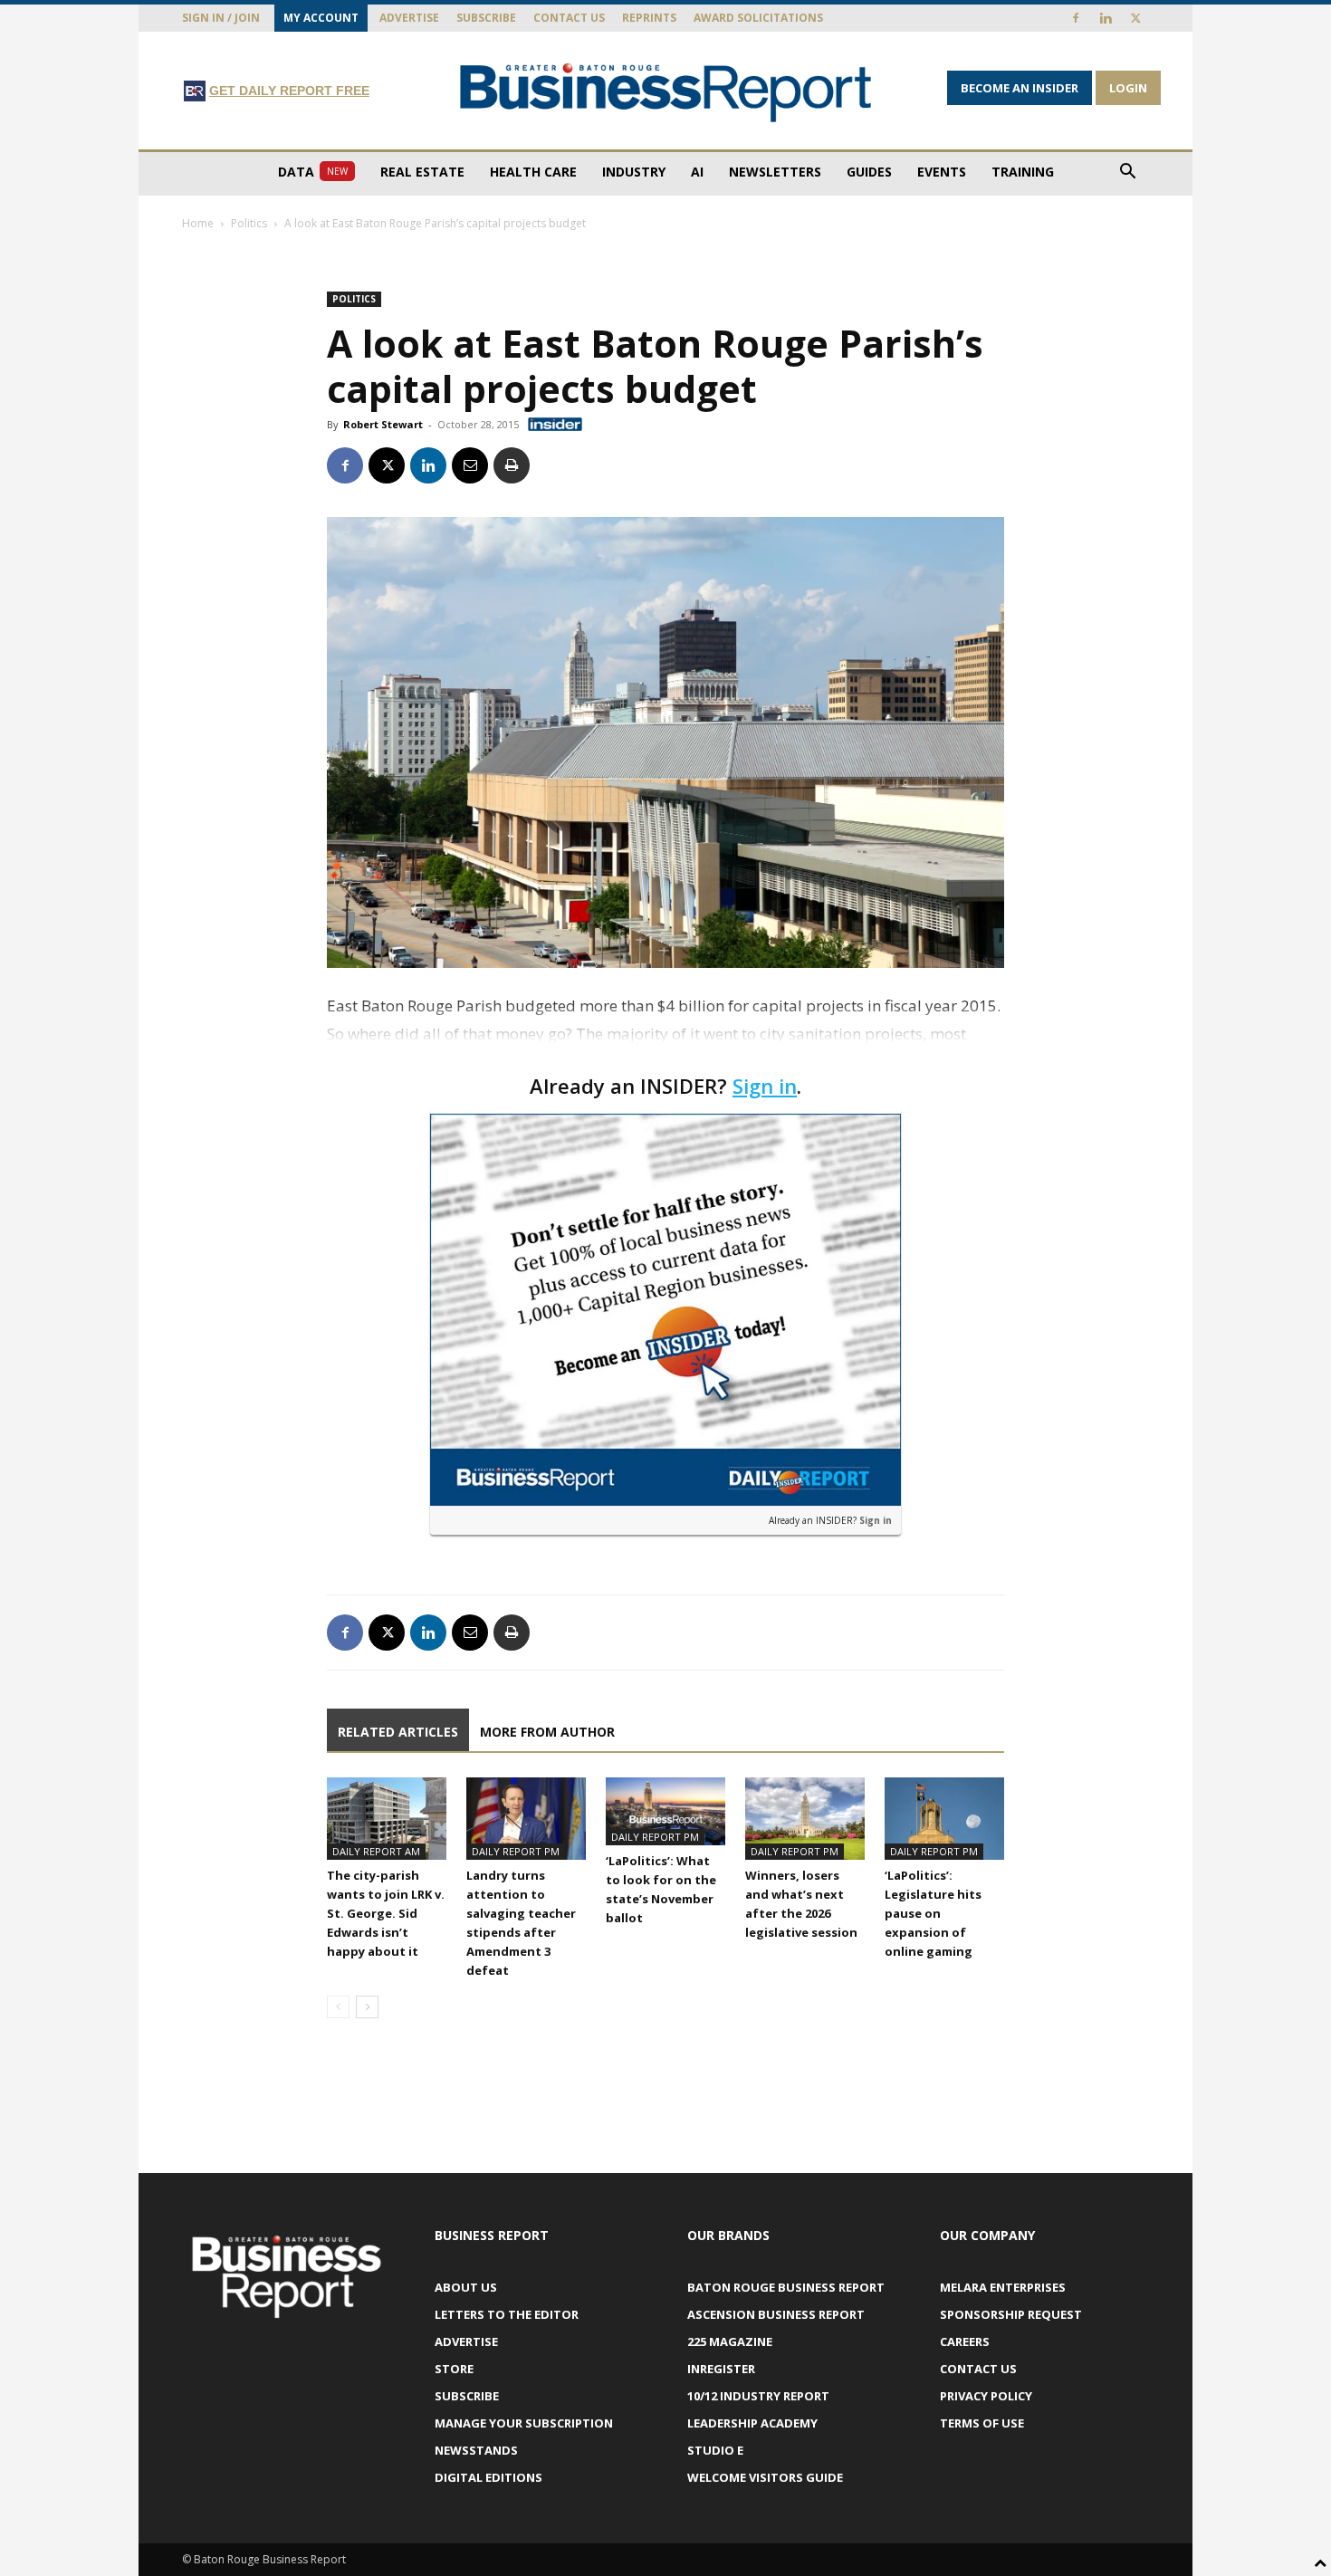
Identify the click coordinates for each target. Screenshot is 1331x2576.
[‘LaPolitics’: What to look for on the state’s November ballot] (665, 1811)
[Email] (470, 465)
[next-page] (367, 2007)
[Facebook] (1076, 18)
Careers (965, 2341)
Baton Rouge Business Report (786, 2287)
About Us (466, 2287)
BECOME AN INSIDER (1020, 88)
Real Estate (422, 172)
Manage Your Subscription (524, 2423)
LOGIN (1128, 88)
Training (1023, 172)
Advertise (409, 18)
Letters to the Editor (507, 2314)
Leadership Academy (752, 2423)
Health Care (533, 172)
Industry (634, 172)
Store (454, 2369)
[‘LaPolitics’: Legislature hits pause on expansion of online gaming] (944, 1819)
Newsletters (775, 172)
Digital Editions (488, 2477)
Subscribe (486, 18)
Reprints (649, 18)
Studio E (715, 2450)
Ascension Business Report (776, 2314)
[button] (1127, 173)
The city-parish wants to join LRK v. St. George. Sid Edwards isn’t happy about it (386, 1913)
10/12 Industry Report (758, 2396)
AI (697, 172)
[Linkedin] (1106, 18)
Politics (249, 223)
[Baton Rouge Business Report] (665, 92)
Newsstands (476, 2450)
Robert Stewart (383, 424)
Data (313, 172)
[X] (1135, 18)
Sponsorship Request (1011, 2314)
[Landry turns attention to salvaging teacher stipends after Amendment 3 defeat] (526, 1819)
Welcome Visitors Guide (765, 2477)
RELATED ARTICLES (398, 1732)
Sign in (765, 1086)
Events (942, 172)
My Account (321, 18)
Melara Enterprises (1003, 2287)
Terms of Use (982, 2423)
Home (198, 223)
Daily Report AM (376, 1851)
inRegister (721, 2369)
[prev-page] (338, 2007)
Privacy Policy (986, 2396)
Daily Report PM (516, 1851)
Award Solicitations (758, 18)
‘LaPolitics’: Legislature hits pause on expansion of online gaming (933, 1913)
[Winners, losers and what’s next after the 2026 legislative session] (805, 1819)
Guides (869, 172)
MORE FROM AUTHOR (547, 1732)
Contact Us (569, 18)
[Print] (512, 465)
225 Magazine (730, 2341)
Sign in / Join (221, 18)
